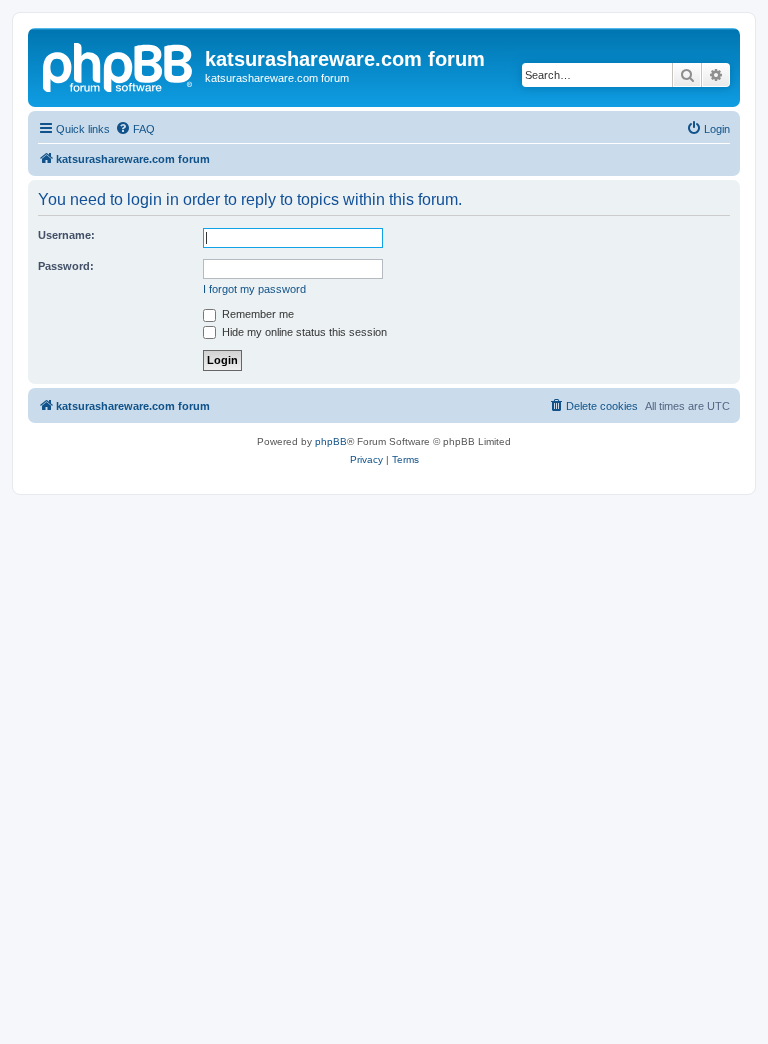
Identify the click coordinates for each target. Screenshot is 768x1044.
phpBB (331, 441)
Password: (66, 266)
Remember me (256, 314)
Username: (66, 235)
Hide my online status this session (303, 332)
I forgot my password (254, 289)
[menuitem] (135, 129)
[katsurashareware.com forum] (119, 65)
